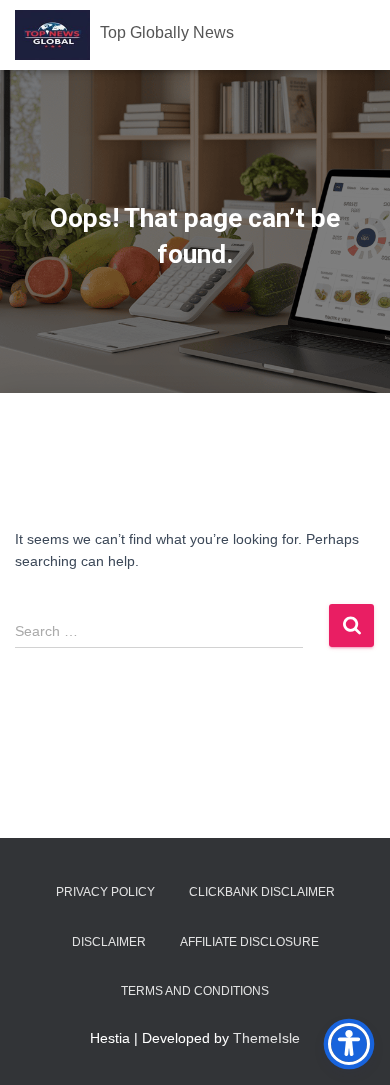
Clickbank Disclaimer (262, 892)
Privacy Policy (105, 892)
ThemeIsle (266, 1038)
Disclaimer (109, 942)
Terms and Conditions (195, 991)
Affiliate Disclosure (249, 942)
